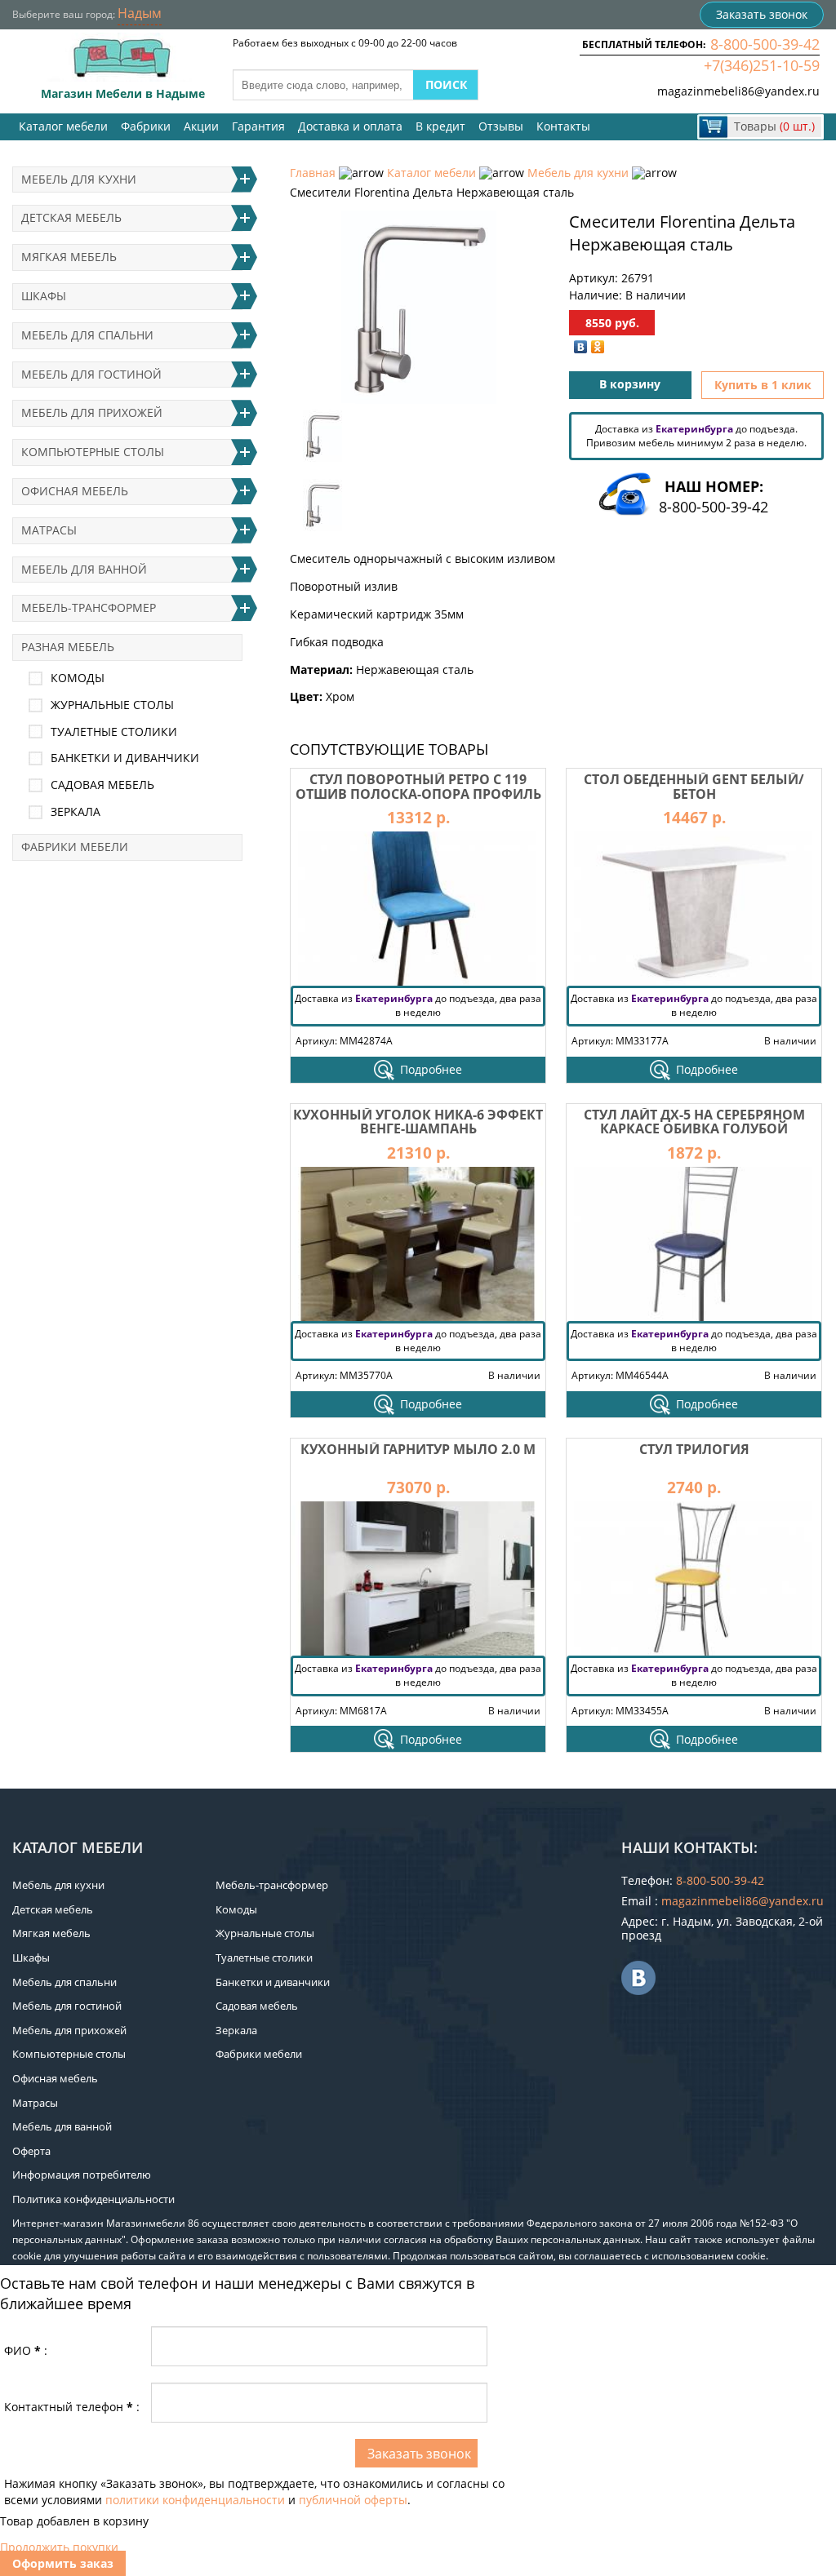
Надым (140, 13)
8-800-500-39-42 (765, 44)
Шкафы (44, 296)
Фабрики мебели (75, 847)
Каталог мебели (63, 126)
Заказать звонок (762, 14)
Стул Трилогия (694, 1449)
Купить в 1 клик (763, 385)
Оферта (31, 2151)
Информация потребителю (82, 2175)
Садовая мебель (102, 785)
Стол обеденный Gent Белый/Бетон (694, 787)
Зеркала (76, 811)
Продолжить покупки (59, 2547)
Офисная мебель (75, 491)
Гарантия (258, 126)
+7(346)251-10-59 (762, 65)
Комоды (78, 678)
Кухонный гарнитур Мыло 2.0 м (418, 1449)
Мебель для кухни (578, 173)
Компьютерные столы (93, 452)
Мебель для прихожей (92, 412)
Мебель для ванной (84, 569)
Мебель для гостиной (91, 374)
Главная (313, 173)
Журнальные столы (112, 705)
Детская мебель (71, 217)
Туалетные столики (114, 732)
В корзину (630, 384)
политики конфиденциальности (195, 2500)
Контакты (563, 126)
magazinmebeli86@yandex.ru (738, 91)
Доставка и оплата (350, 126)
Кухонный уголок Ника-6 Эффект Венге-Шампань (418, 1122)
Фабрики (146, 126)
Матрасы (49, 530)
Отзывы (501, 126)
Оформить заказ (63, 2563)
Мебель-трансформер (89, 607)
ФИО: (26, 2350)
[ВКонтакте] (581, 347)
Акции (201, 126)
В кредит (440, 126)
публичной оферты (353, 2500)
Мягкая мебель (69, 257)
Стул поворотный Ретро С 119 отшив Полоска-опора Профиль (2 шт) (418, 794)
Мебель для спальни (87, 335)
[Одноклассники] (598, 347)
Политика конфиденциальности (93, 2199)
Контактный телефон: (72, 2407)
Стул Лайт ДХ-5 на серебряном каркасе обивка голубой (694, 1122)
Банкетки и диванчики (125, 758)
